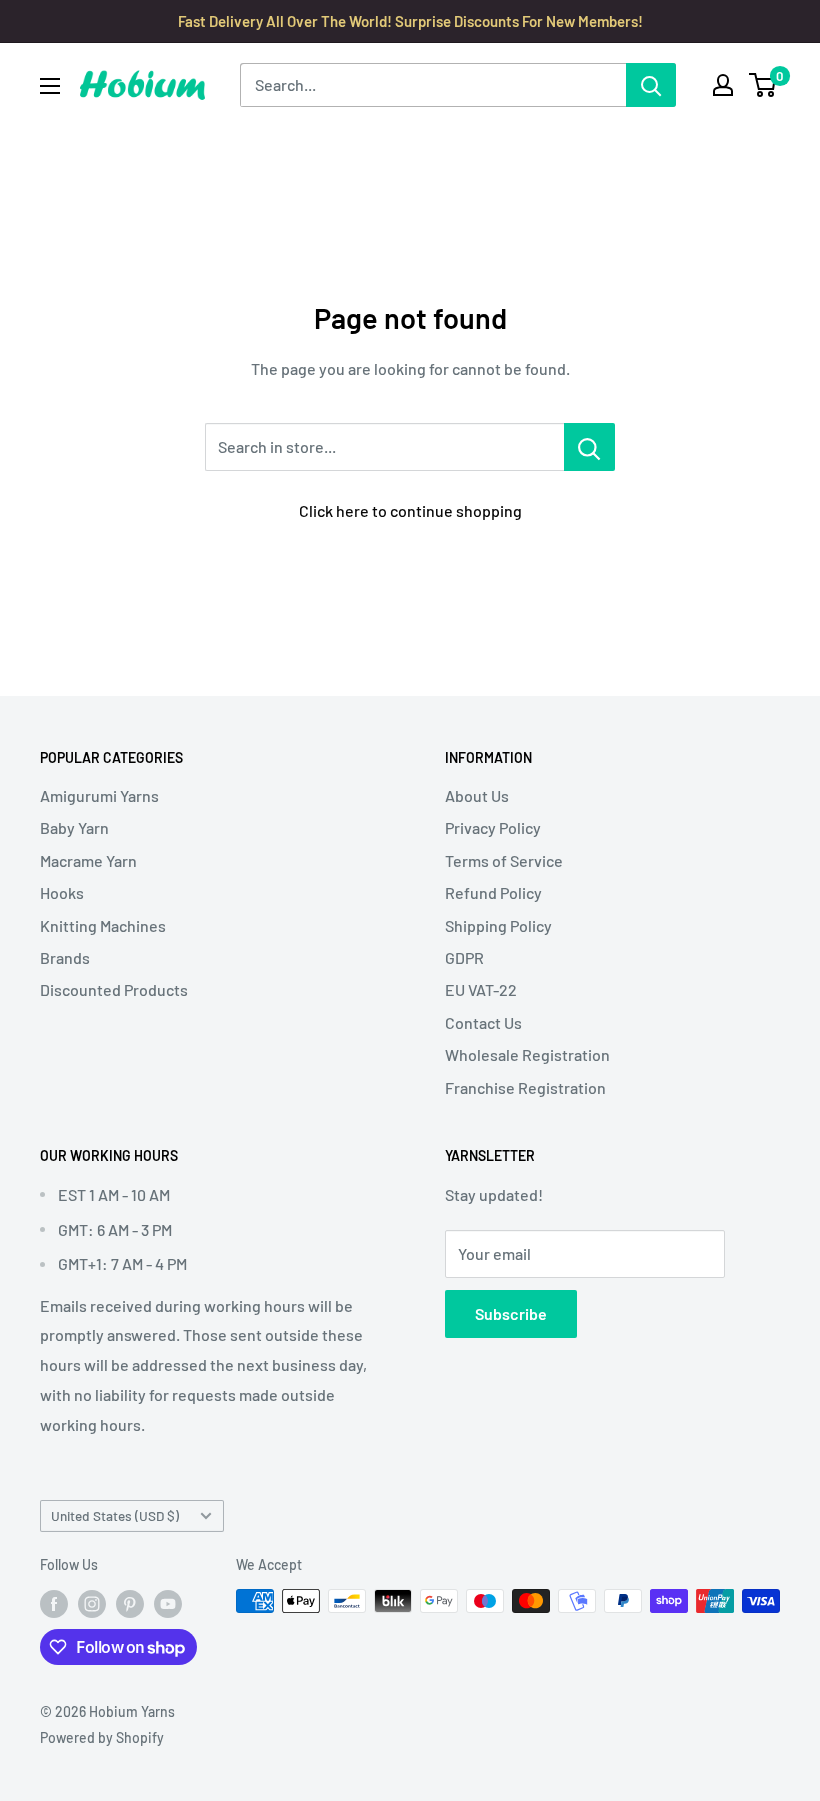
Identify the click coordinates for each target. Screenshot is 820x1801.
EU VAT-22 (481, 989)
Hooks (62, 892)
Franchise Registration (525, 1087)
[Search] (651, 85)
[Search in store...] (589, 447)
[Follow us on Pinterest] (130, 1603)
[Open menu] (50, 86)
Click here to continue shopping (410, 510)
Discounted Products (114, 989)
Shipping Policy (498, 925)
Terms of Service (504, 860)
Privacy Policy (493, 827)
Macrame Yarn (88, 860)
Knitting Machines (103, 925)
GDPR (464, 957)
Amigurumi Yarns (99, 795)
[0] (763, 85)
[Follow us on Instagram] (92, 1603)
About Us (477, 795)
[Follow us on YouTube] (168, 1603)
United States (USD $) (115, 1515)
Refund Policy (493, 892)
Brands (65, 957)
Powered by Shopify (102, 1737)
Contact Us (483, 1022)
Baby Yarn (74, 827)
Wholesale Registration (527, 1054)
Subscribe (511, 1313)
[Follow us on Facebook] (54, 1603)
